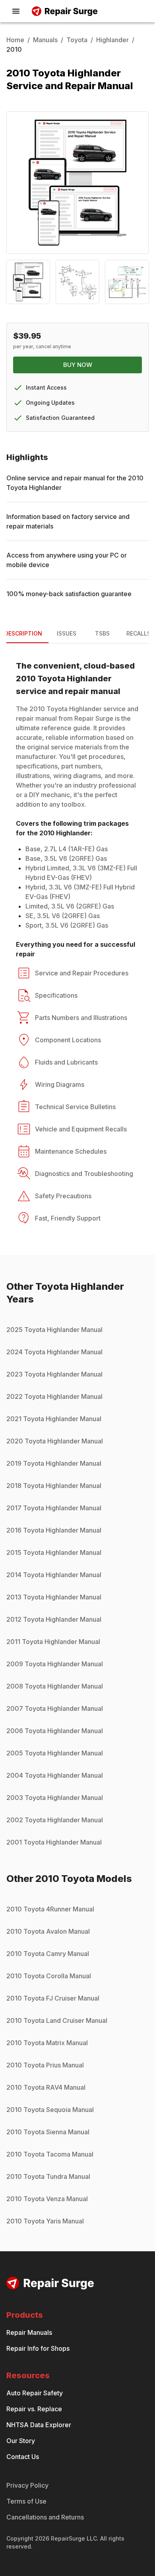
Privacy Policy (27, 2485)
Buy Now (78, 365)
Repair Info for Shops (38, 2348)
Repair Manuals (29, 2332)
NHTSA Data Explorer (39, 2425)
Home (15, 40)
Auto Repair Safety (35, 2393)
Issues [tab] (67, 633)
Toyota (77, 40)
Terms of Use (26, 2501)
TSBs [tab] (102, 633)
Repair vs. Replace (34, 2409)
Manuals (45, 40)
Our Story (21, 2441)
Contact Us (23, 2457)
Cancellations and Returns (45, 2517)
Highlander (112, 40)
